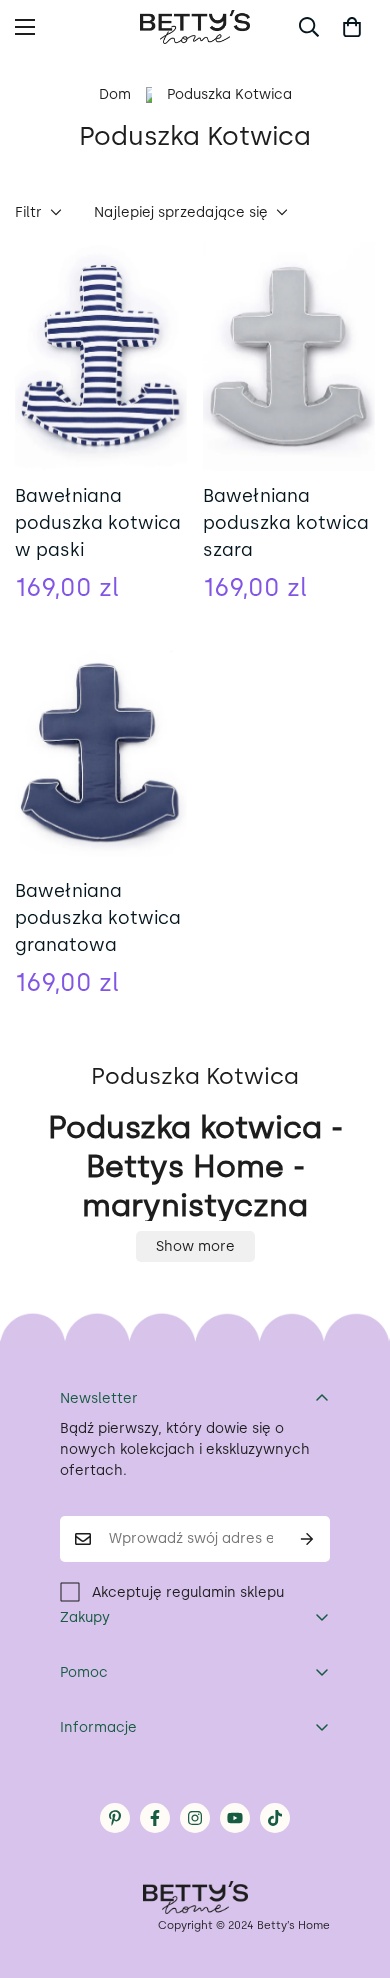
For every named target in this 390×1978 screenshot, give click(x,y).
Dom (115, 94)
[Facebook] (155, 1818)
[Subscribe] (307, 1539)
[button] (352, 27)
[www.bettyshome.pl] (195, 27)
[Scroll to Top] (354, 1872)
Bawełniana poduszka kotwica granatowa (98, 918)
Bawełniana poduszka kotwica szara (286, 523)
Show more (195, 1246)
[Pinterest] (115, 1818)
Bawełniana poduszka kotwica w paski (98, 523)
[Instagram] (195, 1818)
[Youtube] (235, 1818)
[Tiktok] (275, 1818)
